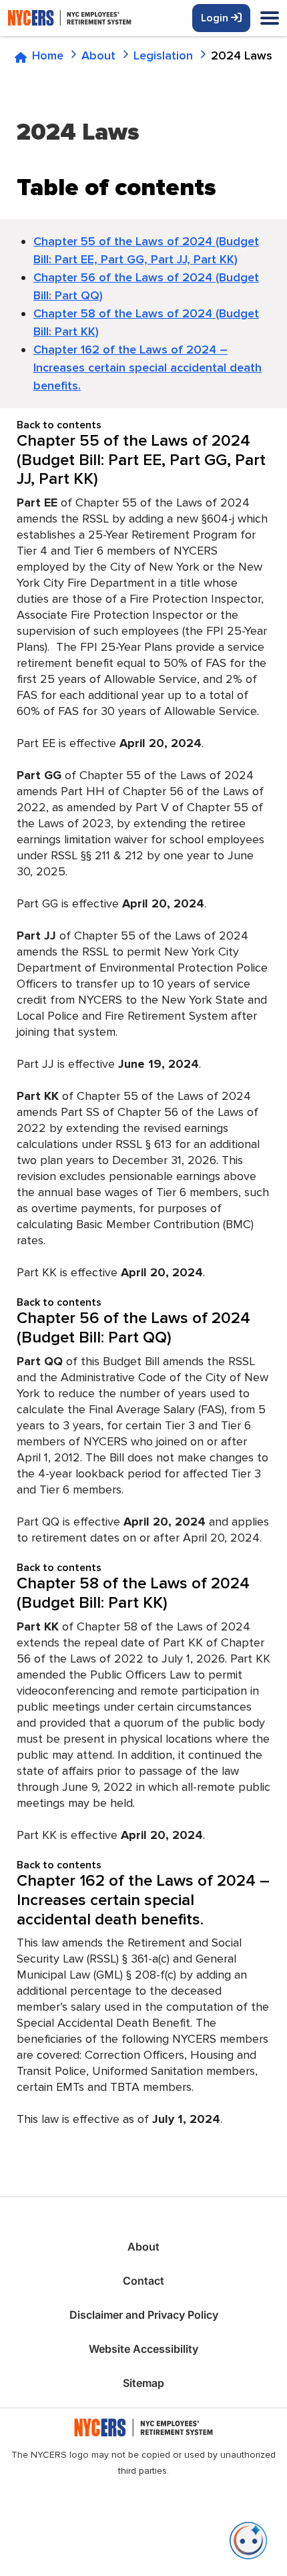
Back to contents (59, 425)
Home (48, 55)
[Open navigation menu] (270, 19)
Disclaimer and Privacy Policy (144, 2315)
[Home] (95, 18)
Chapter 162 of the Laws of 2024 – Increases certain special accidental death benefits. (148, 368)
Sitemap (143, 2383)
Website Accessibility (143, 2349)
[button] (248, 2541)
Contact (143, 2281)
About (143, 2247)
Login (216, 18)
